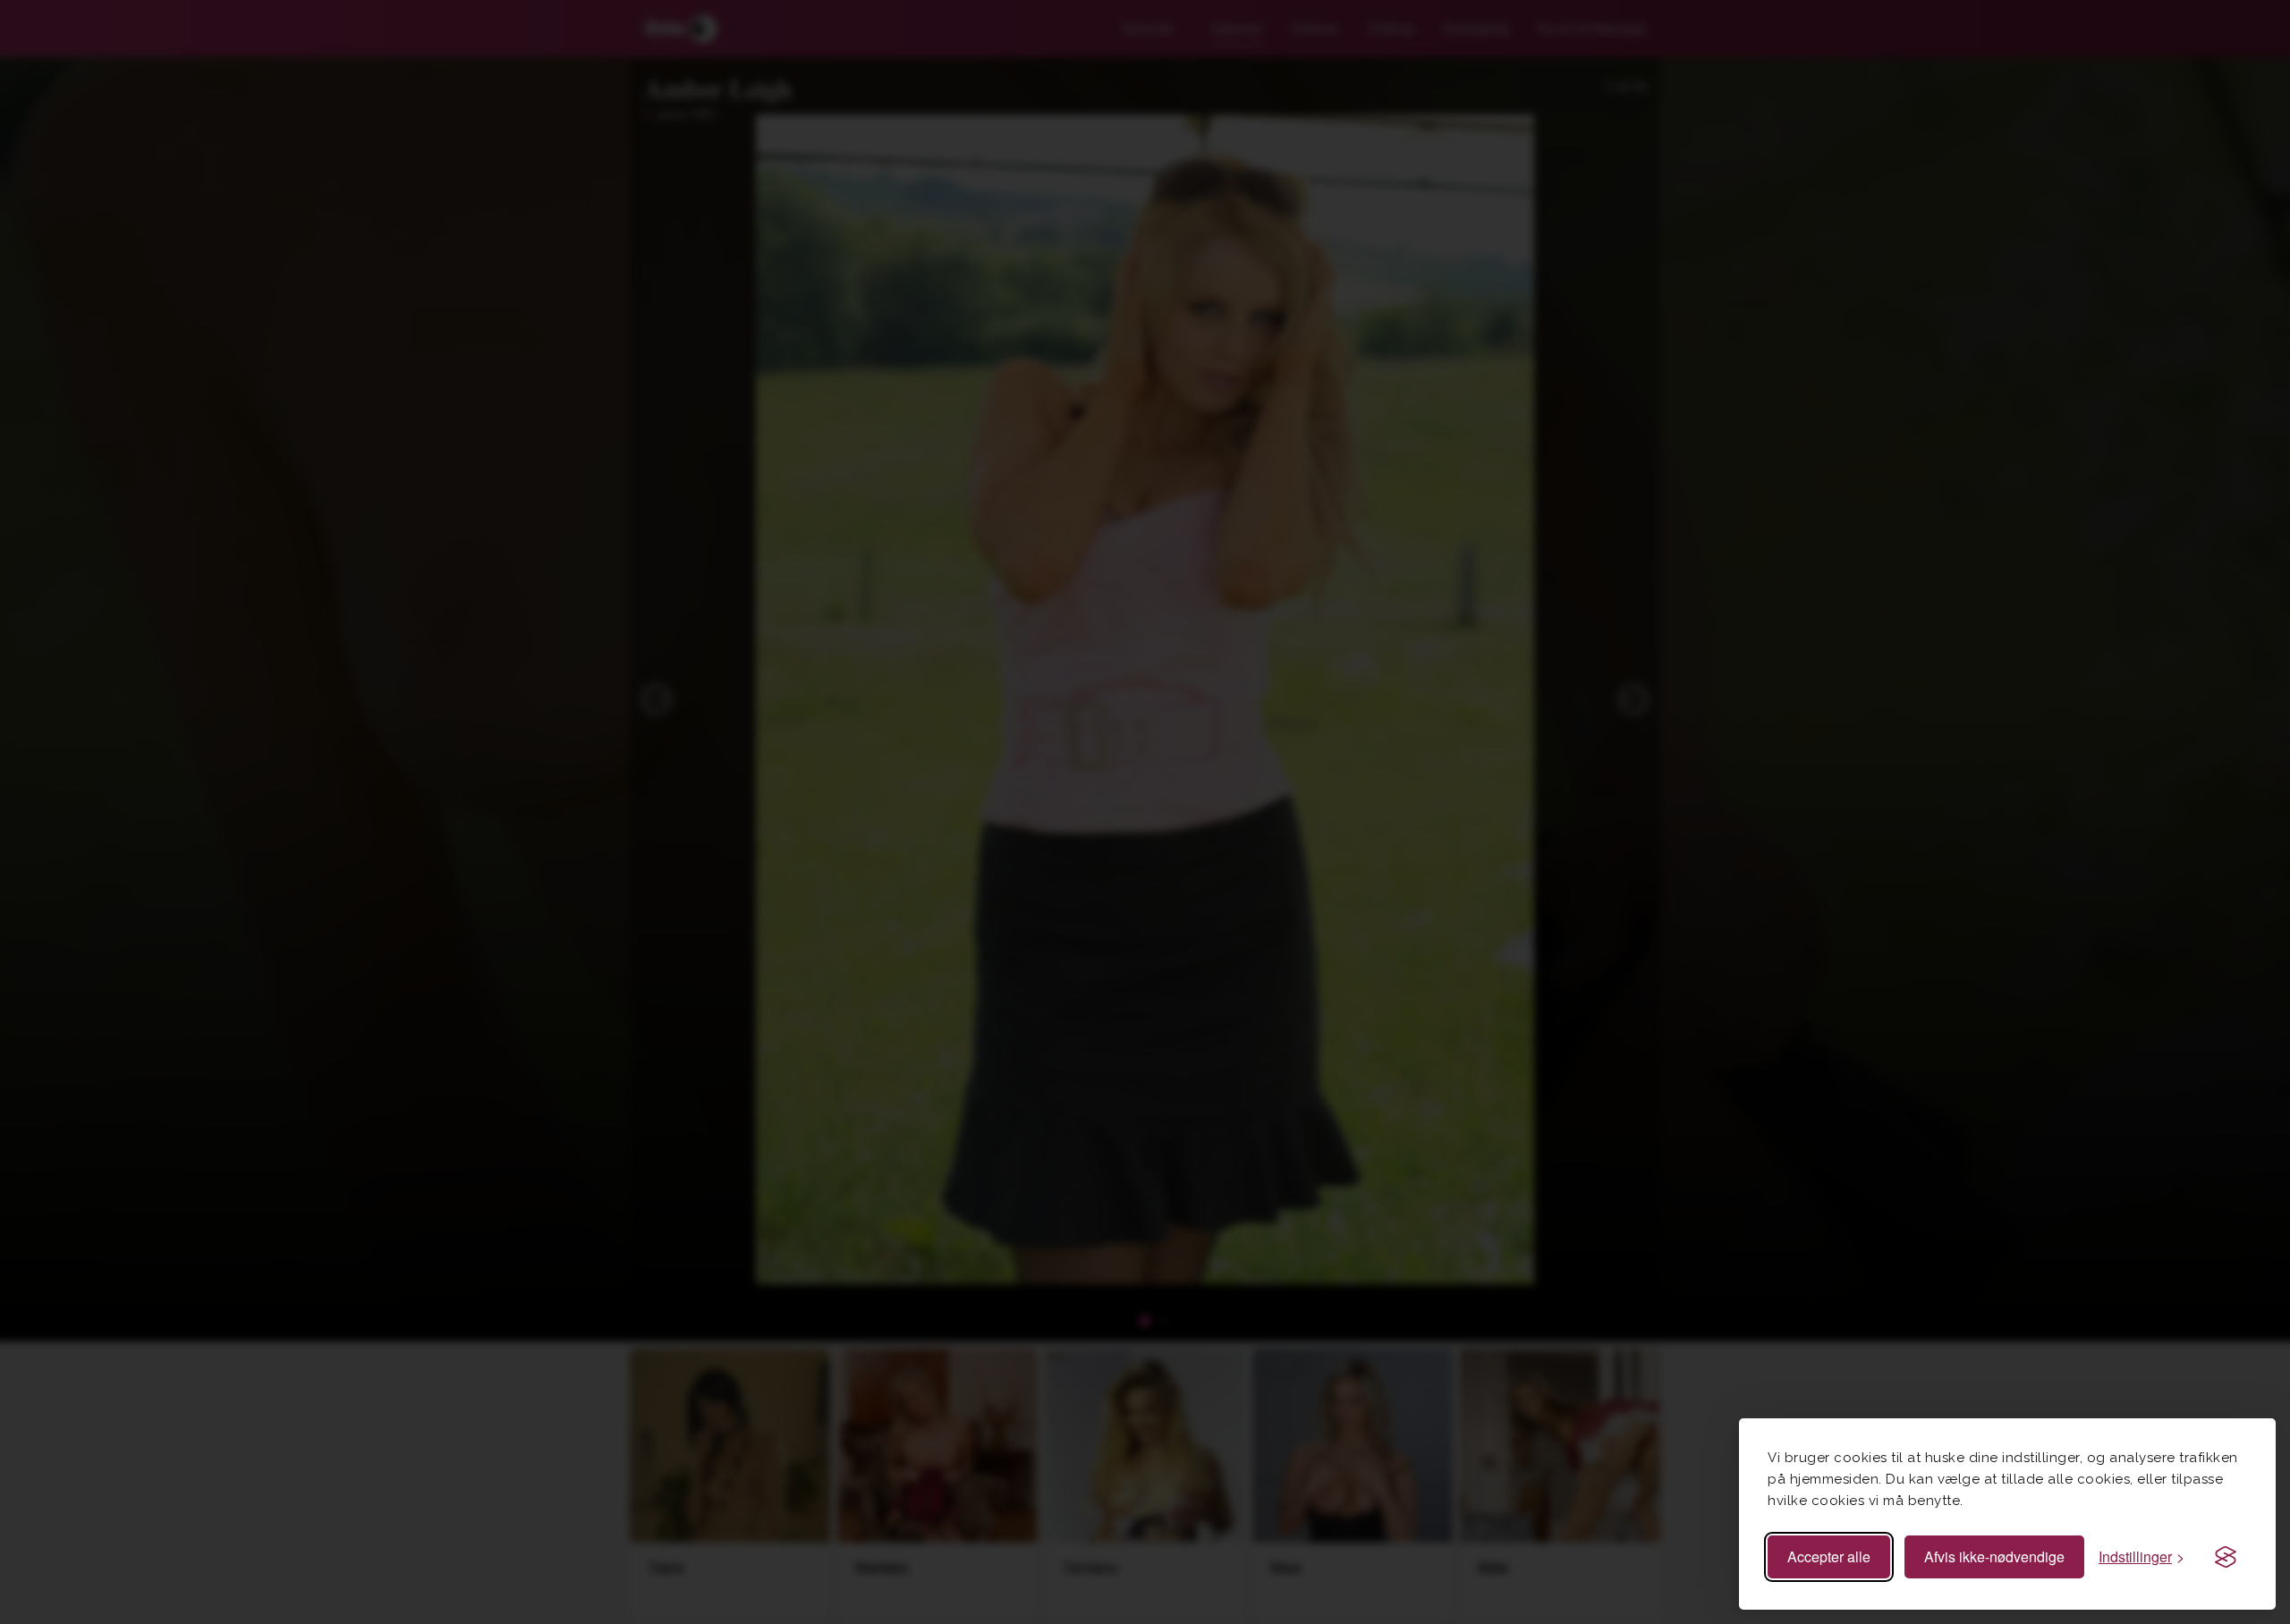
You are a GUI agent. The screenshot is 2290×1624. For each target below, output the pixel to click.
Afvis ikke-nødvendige (1994, 1556)
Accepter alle (1829, 1556)
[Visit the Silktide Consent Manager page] (2226, 1557)
